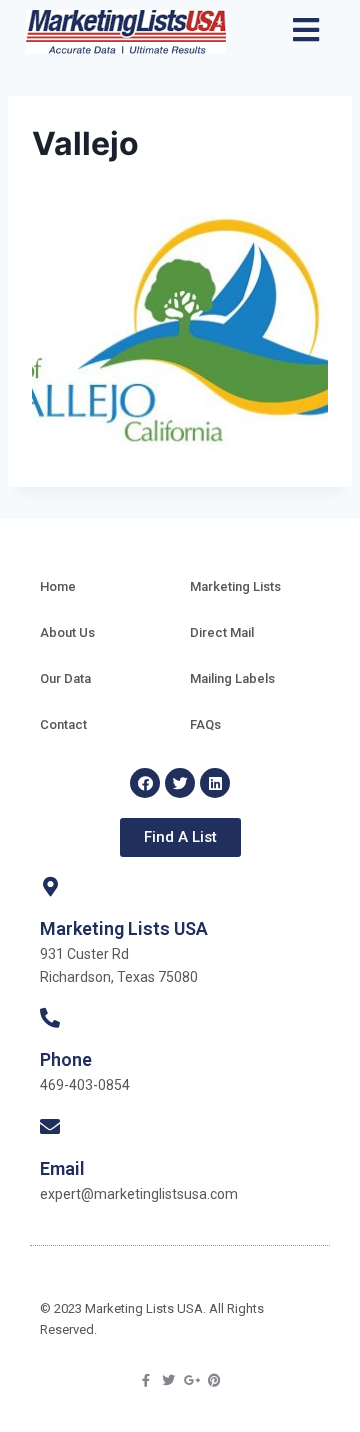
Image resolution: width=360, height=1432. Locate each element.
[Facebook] (145, 783)
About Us (67, 632)
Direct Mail (222, 632)
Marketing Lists (235, 586)
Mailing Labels (232, 678)
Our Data (65, 678)
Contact (63, 724)
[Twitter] (180, 783)
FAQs (205, 724)
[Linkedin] (215, 783)
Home (58, 586)
